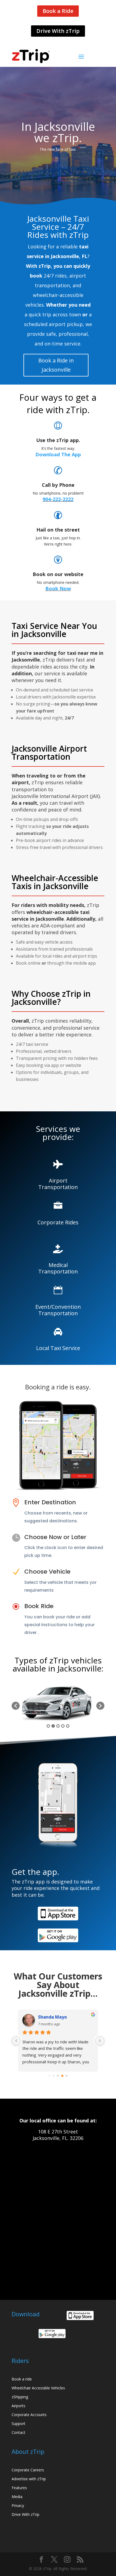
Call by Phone (58, 485)
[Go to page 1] (49, 2075)
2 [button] (53, 1726)
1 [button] (48, 1726)
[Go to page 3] (58, 2076)
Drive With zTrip (58, 31)
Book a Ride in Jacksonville (56, 365)
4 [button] (63, 1726)
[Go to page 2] (54, 2075)
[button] (16, 1706)
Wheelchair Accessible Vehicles (38, 2388)
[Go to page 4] (62, 2076)
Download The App (58, 454)
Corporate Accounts (29, 2415)
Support (18, 2423)
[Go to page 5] (67, 2076)
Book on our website (58, 574)
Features (19, 2488)
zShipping (20, 2397)
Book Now (58, 588)
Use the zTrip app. (58, 440)
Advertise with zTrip (29, 2479)
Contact (18, 2432)
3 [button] (58, 1726)
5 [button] (68, 1726)
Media (17, 2497)
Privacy (18, 2505)
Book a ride (22, 2379)
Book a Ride (58, 11)
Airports (18, 2406)
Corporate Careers (28, 2470)
